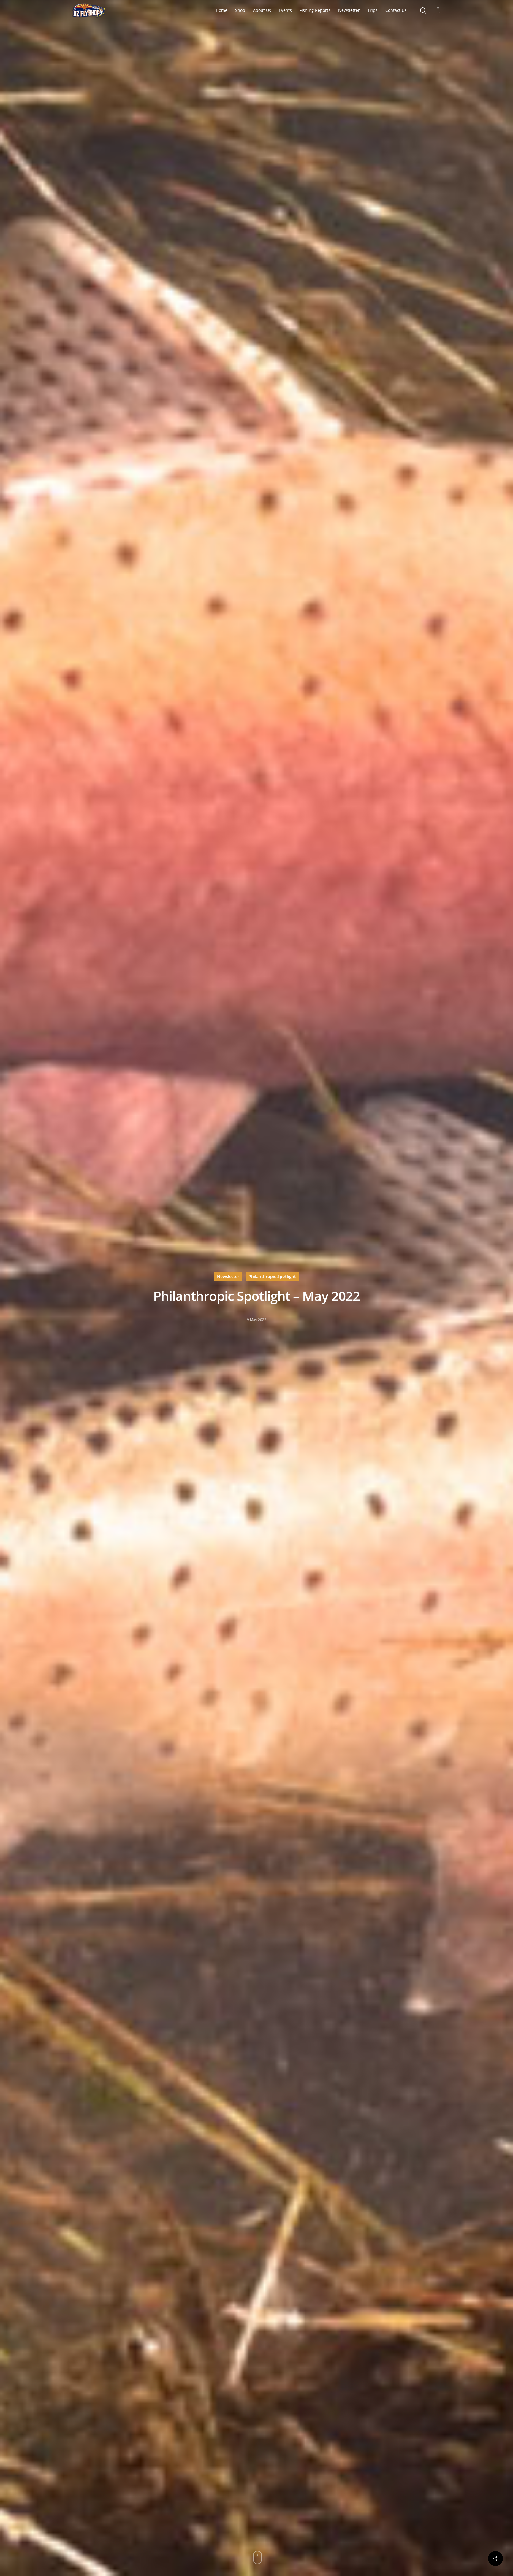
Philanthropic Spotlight (272, 1276)
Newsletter (228, 1276)
